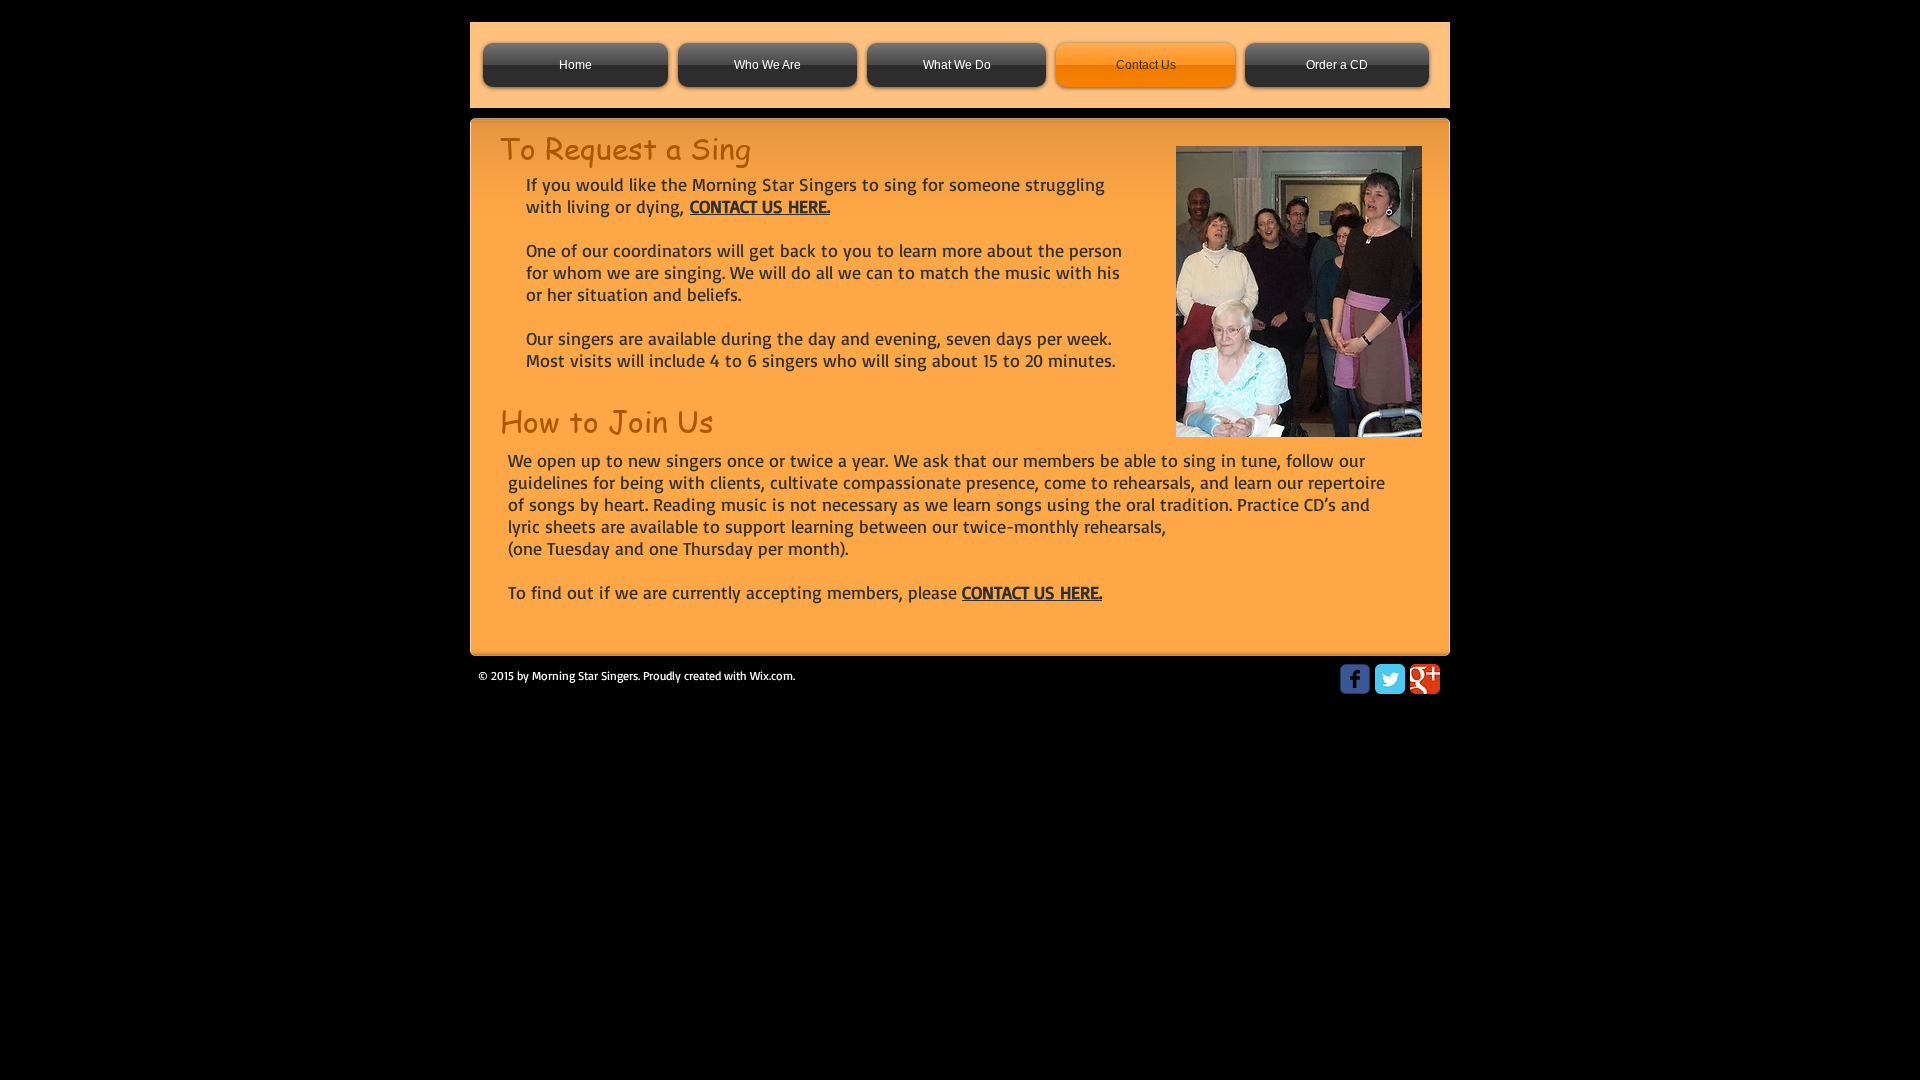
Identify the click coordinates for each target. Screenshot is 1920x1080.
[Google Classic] (1425, 679)
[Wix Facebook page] (1355, 679)
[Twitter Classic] (1390, 679)
